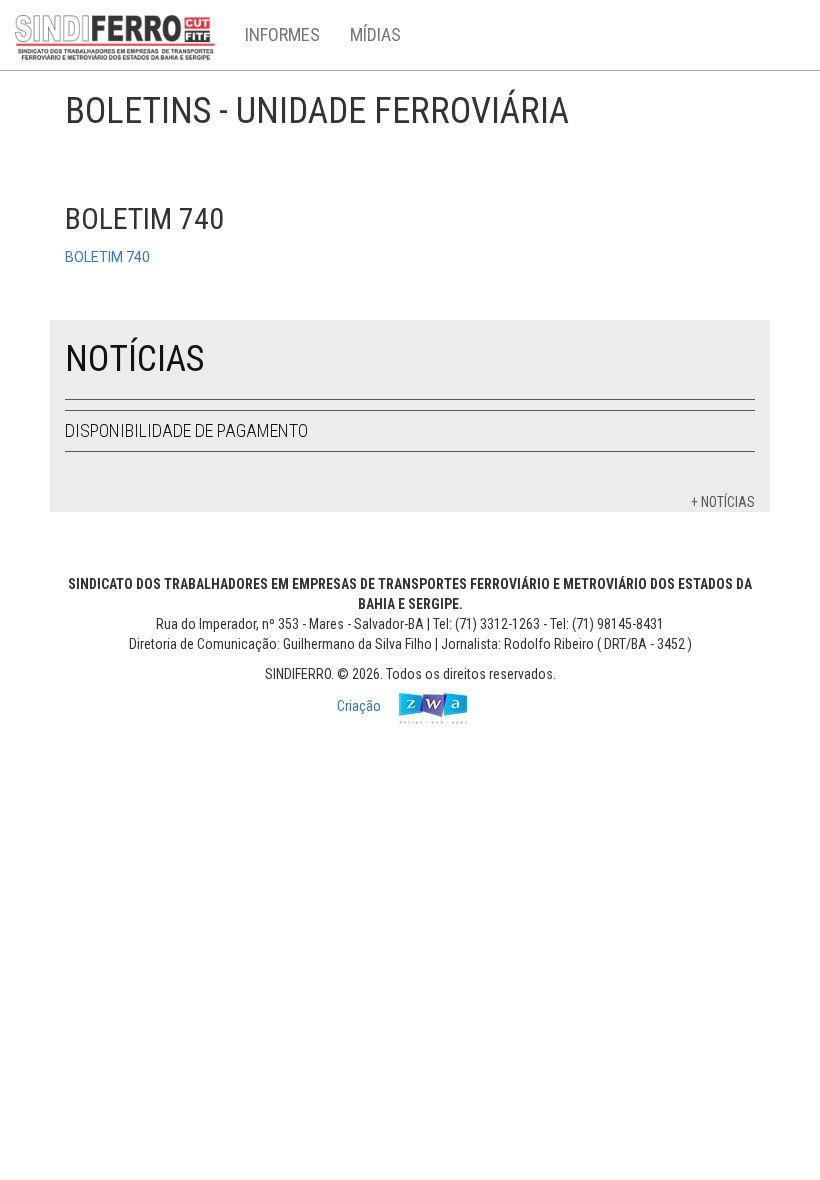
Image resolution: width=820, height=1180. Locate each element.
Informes (282, 34)
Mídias (375, 34)
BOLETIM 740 (107, 257)
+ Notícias (723, 502)
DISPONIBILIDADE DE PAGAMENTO (186, 430)
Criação (360, 706)
